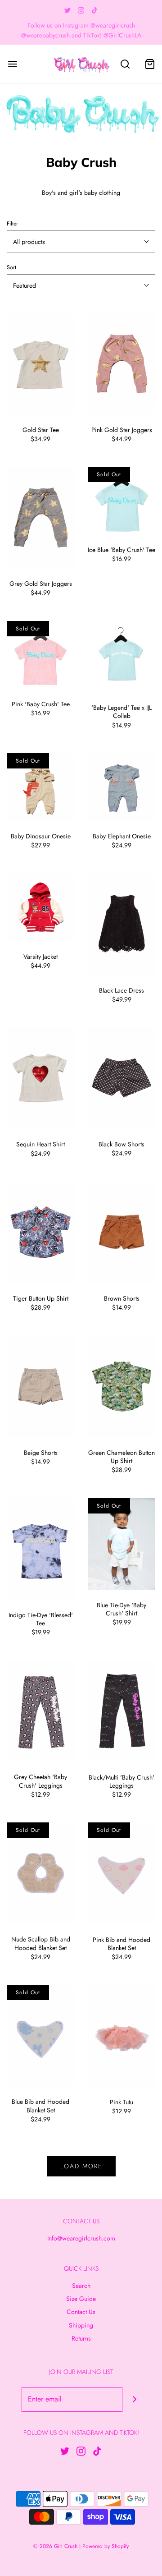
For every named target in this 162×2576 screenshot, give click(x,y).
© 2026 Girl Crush (55, 2546)
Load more (81, 2166)
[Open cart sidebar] (150, 64)
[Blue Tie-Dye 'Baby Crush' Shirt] (121, 1544)
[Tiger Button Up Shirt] (40, 1232)
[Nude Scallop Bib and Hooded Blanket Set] (40, 1873)
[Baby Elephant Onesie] (121, 787)
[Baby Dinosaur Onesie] (40, 787)
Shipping (81, 2325)
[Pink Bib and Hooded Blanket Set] (121, 1873)
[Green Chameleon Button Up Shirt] (121, 1387)
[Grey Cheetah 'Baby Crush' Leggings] (40, 1711)
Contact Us (81, 2312)
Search (81, 2286)
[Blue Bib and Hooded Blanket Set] (40, 2035)
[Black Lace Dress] (121, 924)
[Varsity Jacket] (40, 907)
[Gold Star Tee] (40, 364)
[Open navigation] (12, 64)
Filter (12, 224)
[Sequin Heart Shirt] (40, 1078)
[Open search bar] (125, 64)
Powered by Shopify (106, 2546)
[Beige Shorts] (40, 1387)
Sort (11, 267)
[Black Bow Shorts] (121, 1078)
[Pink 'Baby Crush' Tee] (40, 655)
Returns (81, 2338)
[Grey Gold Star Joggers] (40, 517)
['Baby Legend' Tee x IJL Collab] (121, 657)
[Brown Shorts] (121, 1232)
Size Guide (81, 2299)
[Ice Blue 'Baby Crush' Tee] (121, 501)
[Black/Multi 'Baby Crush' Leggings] (121, 1711)
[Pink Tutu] (121, 2035)
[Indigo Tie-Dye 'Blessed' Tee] (40, 1549)
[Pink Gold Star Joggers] (121, 364)
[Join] (135, 2399)
